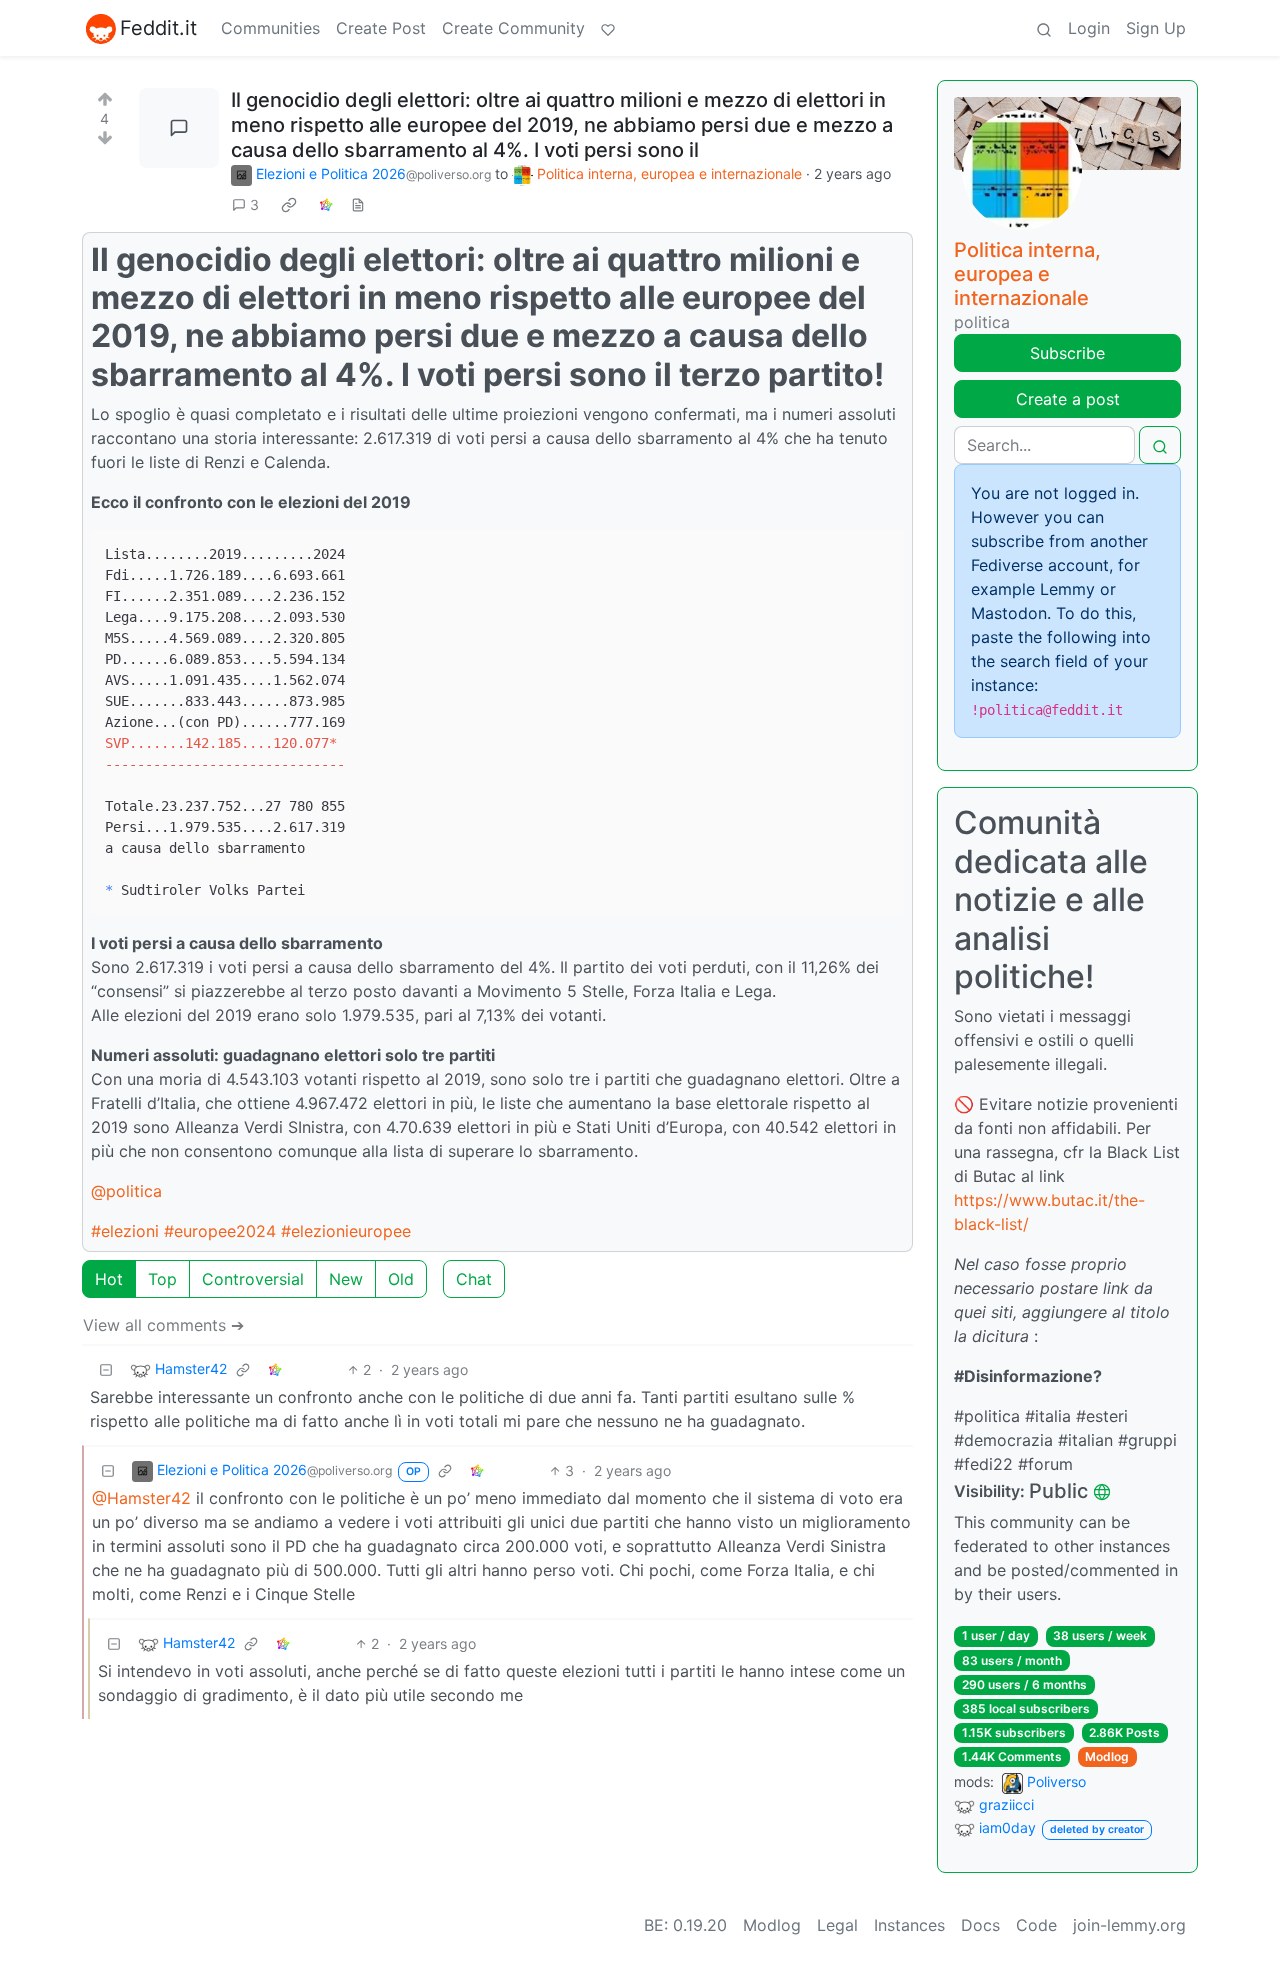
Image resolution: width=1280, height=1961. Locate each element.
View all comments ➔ (163, 1325)
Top (162, 1279)
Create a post (1068, 399)
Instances (909, 1925)
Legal (837, 1925)
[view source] (358, 204)
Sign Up (1156, 28)
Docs (980, 1925)
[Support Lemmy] (608, 28)
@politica (126, 1191)
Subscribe (1067, 353)
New (346, 1279)
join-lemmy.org (1129, 1925)
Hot (109, 1279)
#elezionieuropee (346, 1231)
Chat (474, 1279)
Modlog (1107, 1756)
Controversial (253, 1279)
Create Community (513, 28)
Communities (270, 28)
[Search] (1044, 28)
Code (1036, 1925)
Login (1089, 28)
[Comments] (179, 128)
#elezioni (125, 1231)
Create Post (381, 28)
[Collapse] (106, 1369)
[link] (289, 205)
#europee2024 (220, 1231)
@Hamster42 (141, 1498)
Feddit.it (158, 28)
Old (401, 1279)
